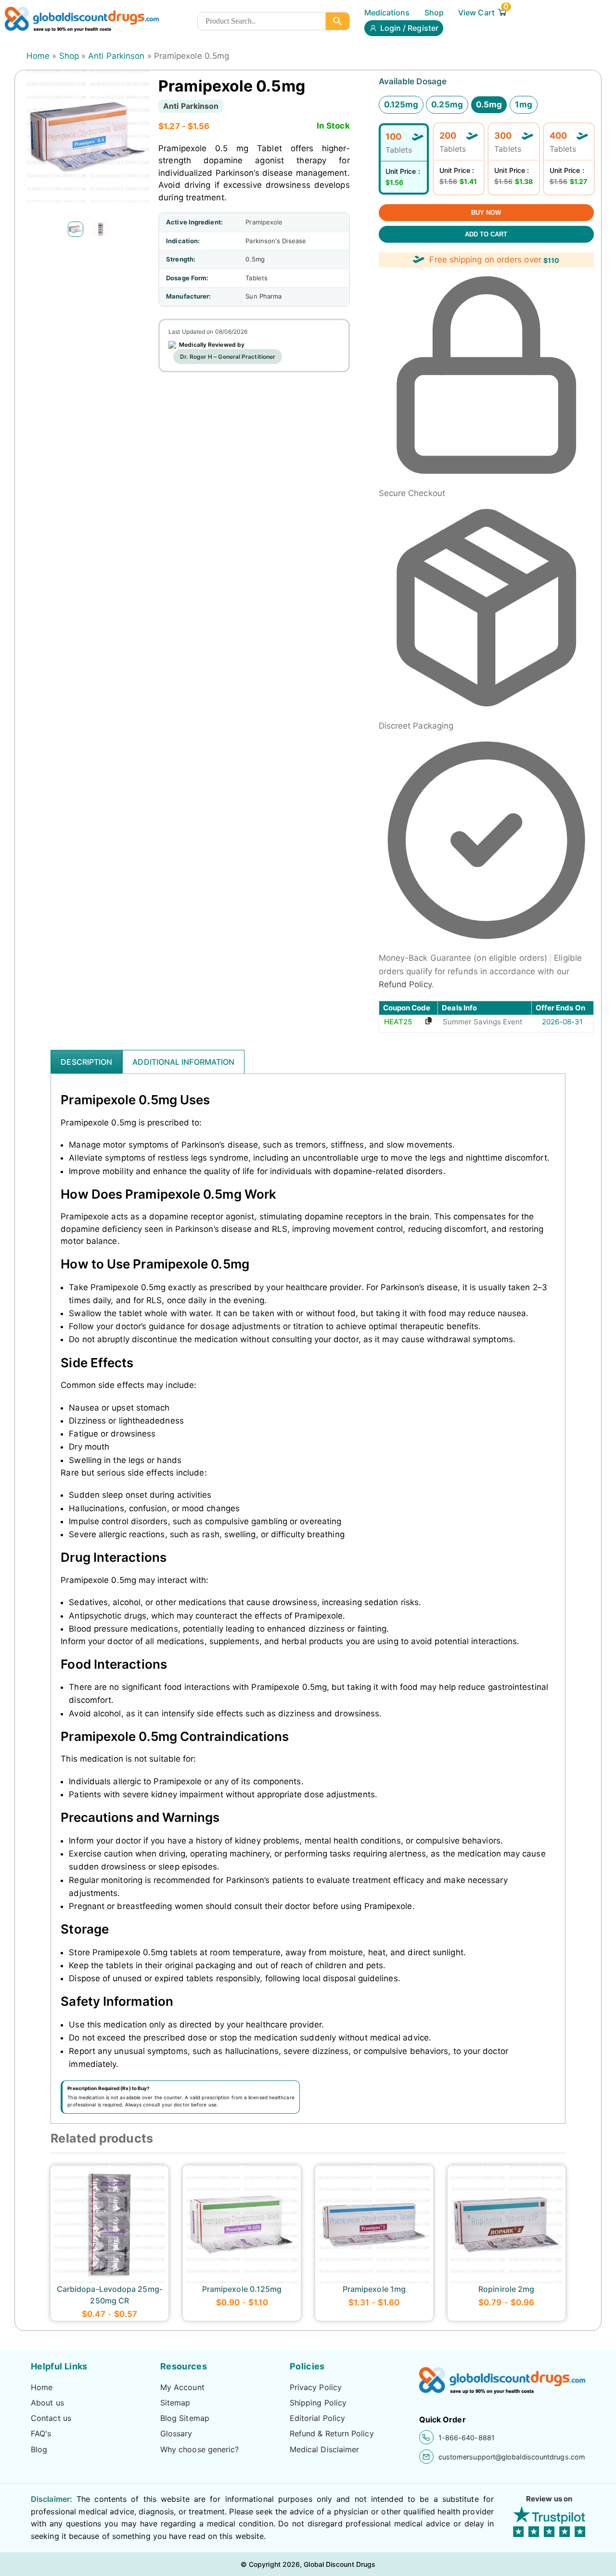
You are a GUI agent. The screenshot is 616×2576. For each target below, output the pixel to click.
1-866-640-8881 (467, 2438)
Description (86, 1062)
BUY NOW (486, 213)
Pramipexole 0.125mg (242, 2289)
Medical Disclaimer (325, 2449)
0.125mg (401, 105)
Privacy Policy (316, 2387)
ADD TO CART (486, 234)
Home (38, 56)
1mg (523, 105)
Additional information (183, 1062)
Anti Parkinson (116, 56)
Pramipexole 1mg (374, 2289)
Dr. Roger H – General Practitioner (228, 357)
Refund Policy (405, 984)
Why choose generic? (200, 2449)
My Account (182, 2387)
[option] (76, 229)
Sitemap (175, 2403)
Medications (387, 13)
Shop (434, 13)
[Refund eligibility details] (551, 959)
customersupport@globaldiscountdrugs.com (512, 2457)
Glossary (176, 2433)
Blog (39, 2449)
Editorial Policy (317, 2418)
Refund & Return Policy (332, 2433)
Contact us (51, 2418)
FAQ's (41, 2433)
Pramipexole (264, 222)
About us (47, 2403)
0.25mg (447, 105)
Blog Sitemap (185, 2418)
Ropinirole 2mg (506, 2289)
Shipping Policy (318, 2403)
